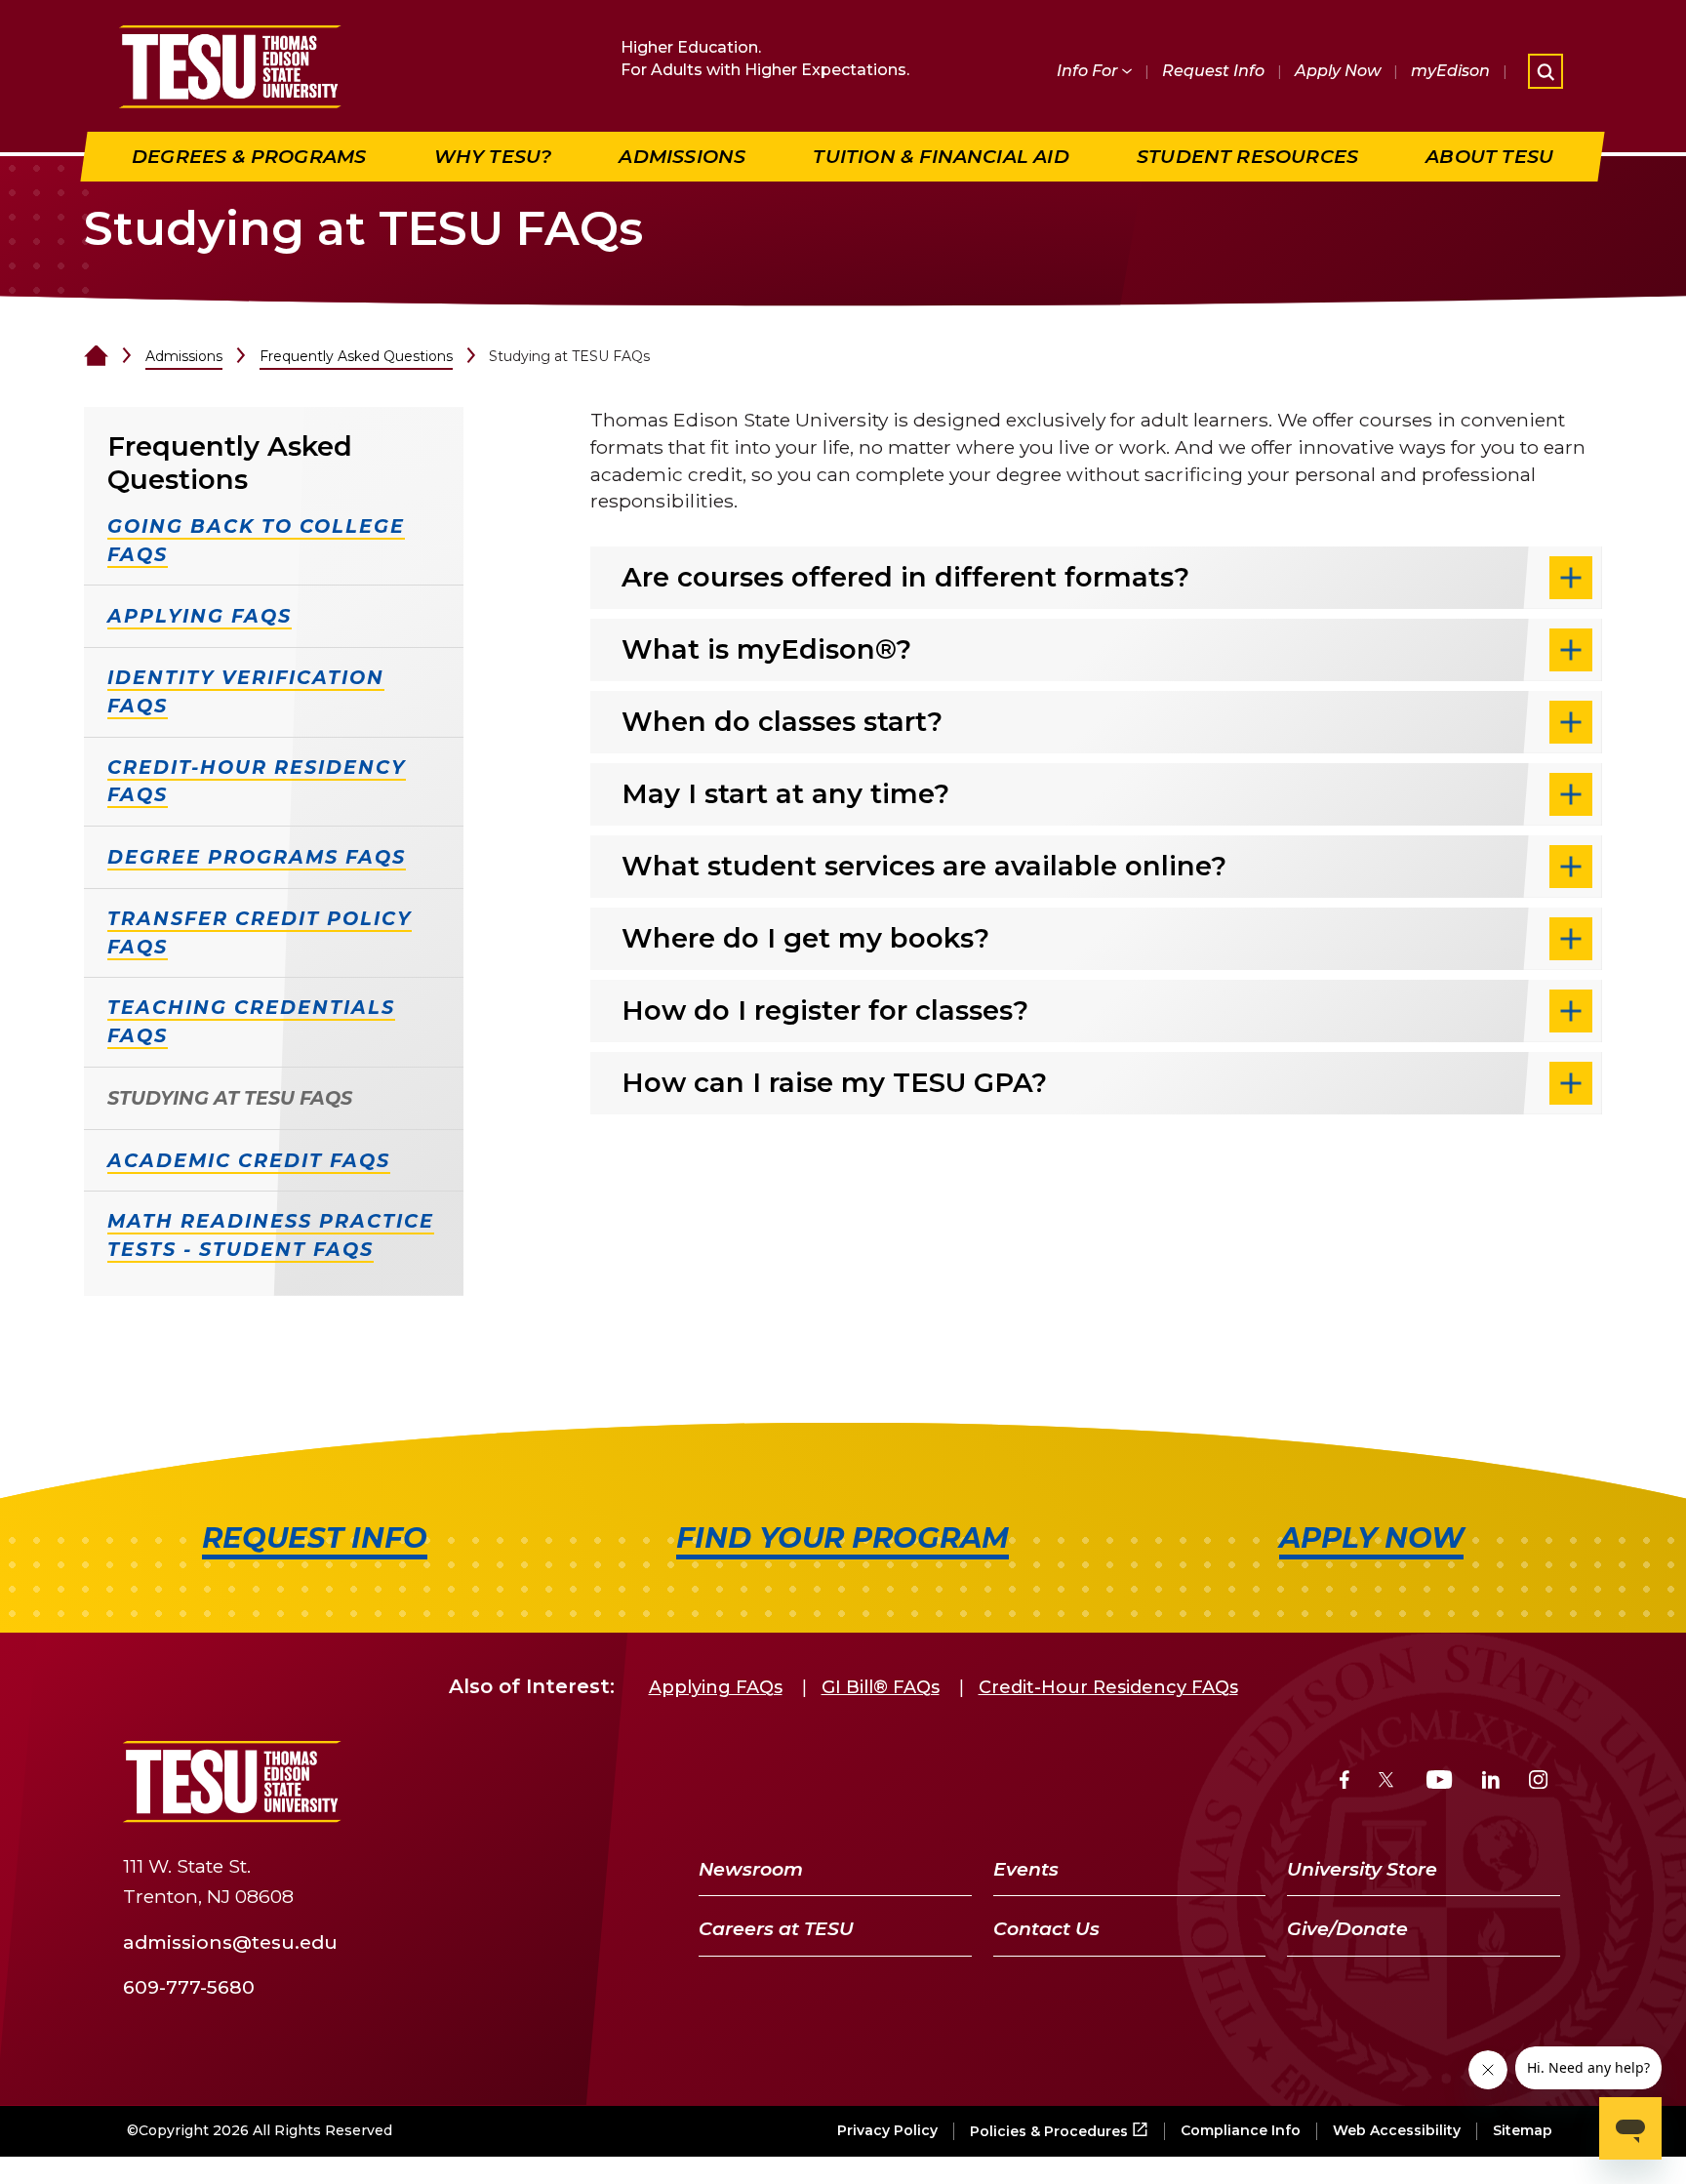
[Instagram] (1538, 1782)
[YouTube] (1440, 1782)
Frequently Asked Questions (356, 356)
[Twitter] (1388, 1782)
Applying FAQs (716, 1687)
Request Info (1213, 71)
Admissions (184, 356)
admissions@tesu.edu (230, 1941)
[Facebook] (1345, 1782)
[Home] (96, 356)
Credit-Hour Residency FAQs (1108, 1687)
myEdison (1450, 71)
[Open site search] (1545, 71)
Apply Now (1338, 71)
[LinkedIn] (1491, 1782)
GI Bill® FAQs (881, 1687)
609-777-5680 (189, 1987)
